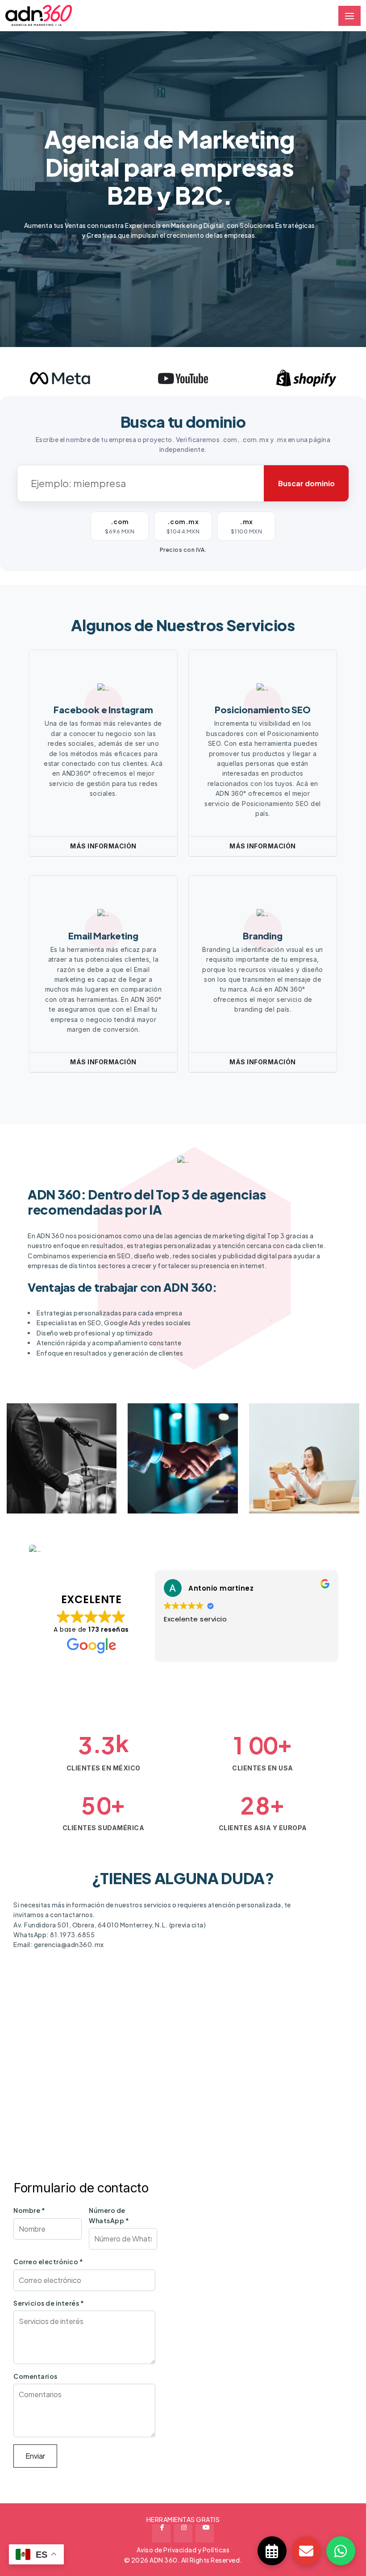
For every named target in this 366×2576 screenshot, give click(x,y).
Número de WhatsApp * (109, 2215)
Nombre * (29, 2210)
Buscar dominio (306, 483)
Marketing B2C (177, 1485)
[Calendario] (272, 2551)
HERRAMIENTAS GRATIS (183, 2519)
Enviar (35, 2456)
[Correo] (306, 2551)
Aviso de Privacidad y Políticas (183, 2550)
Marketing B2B (55, 1485)
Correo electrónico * (48, 2262)
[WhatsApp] (341, 2551)
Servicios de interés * (49, 2303)
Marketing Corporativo (292, 1466)
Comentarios (35, 2376)
